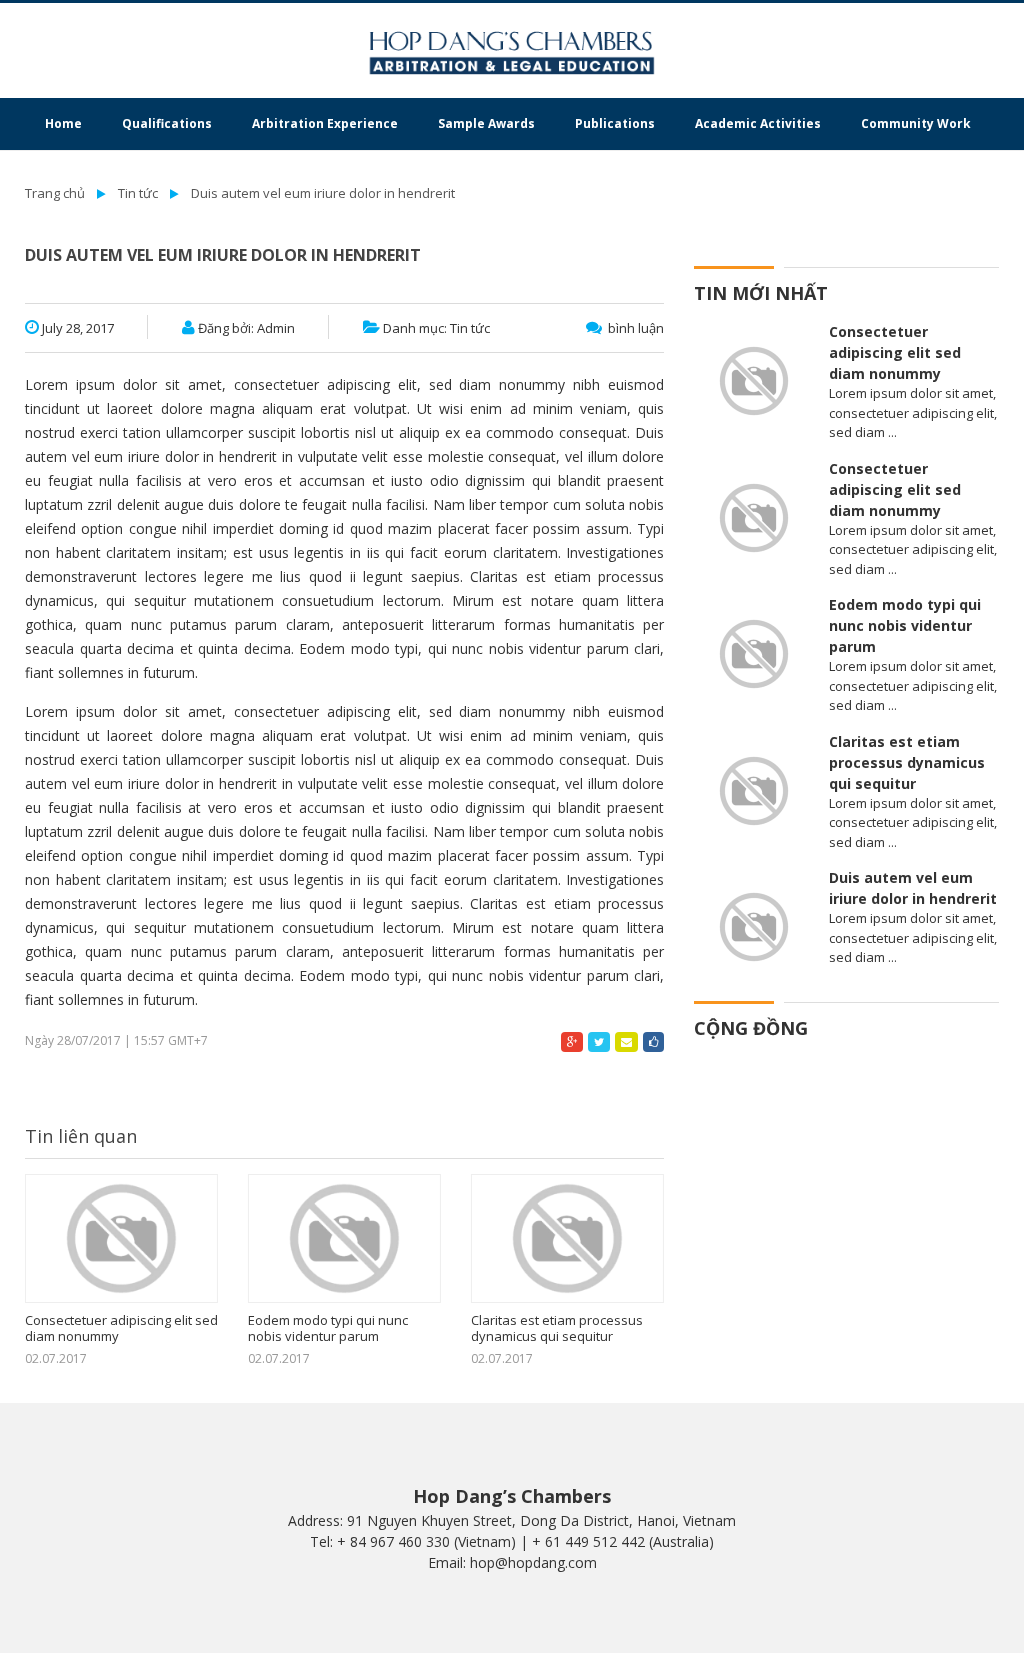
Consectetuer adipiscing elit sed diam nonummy (121, 1328)
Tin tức (138, 193)
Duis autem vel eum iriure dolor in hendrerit (323, 193)
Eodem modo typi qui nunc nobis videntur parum (328, 1328)
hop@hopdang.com (533, 1562)
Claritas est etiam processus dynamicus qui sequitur (557, 1328)
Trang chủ (55, 193)
